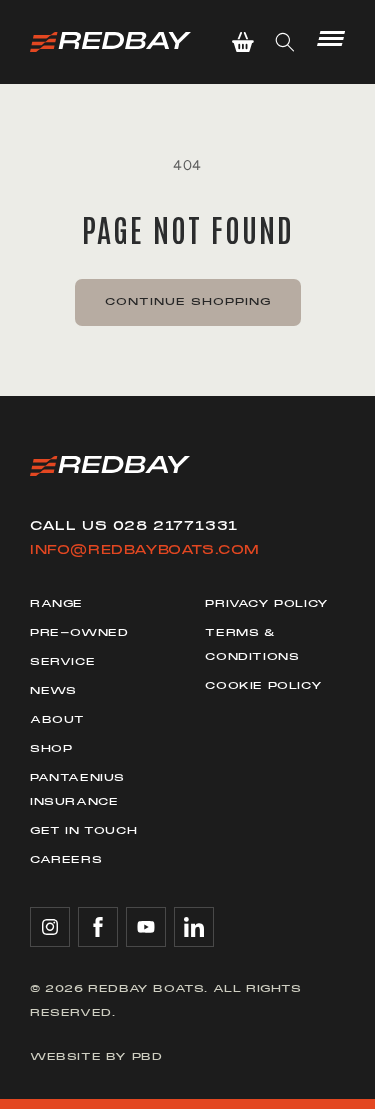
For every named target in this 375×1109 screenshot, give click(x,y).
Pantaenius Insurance (77, 789)
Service (62, 661)
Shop (51, 748)
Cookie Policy (263, 685)
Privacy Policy (266, 603)
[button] (243, 42)
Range (56, 603)
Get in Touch (83, 830)
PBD (147, 1056)
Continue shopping (188, 301)
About (57, 719)
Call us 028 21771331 (134, 526)
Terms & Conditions (252, 644)
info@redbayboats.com (145, 550)
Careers (66, 859)
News (53, 690)
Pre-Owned (79, 632)
